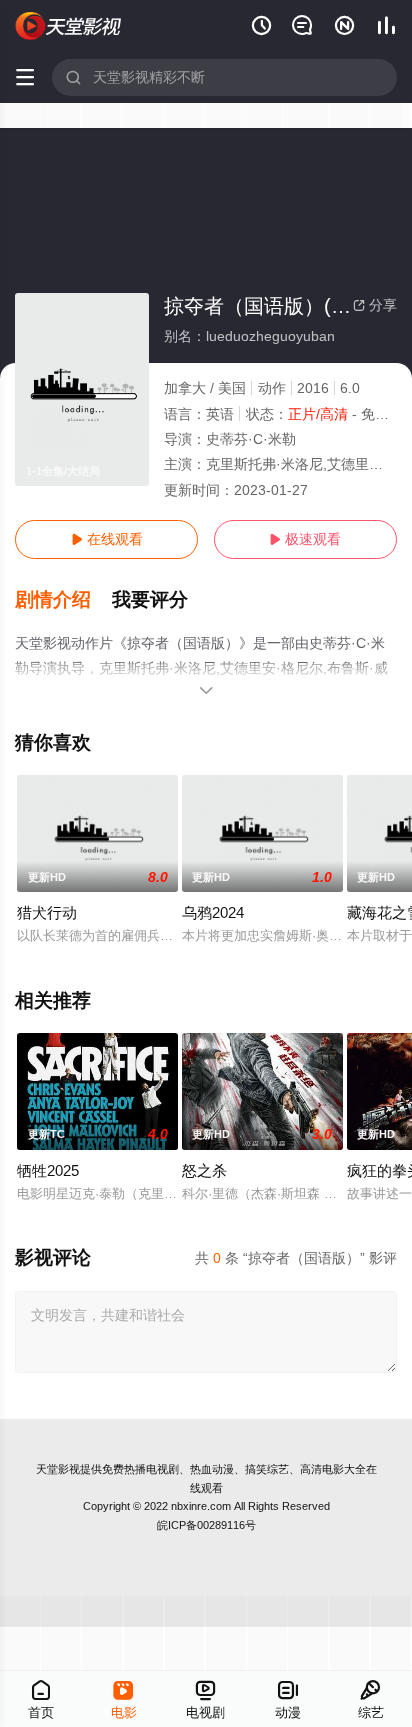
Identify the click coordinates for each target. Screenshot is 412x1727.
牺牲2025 (48, 1170)
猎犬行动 (47, 912)
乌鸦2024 (213, 912)
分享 (375, 305)
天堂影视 (58, 1469)
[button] (63, 600)
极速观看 (305, 539)
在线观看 (107, 539)
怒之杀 (204, 1170)
